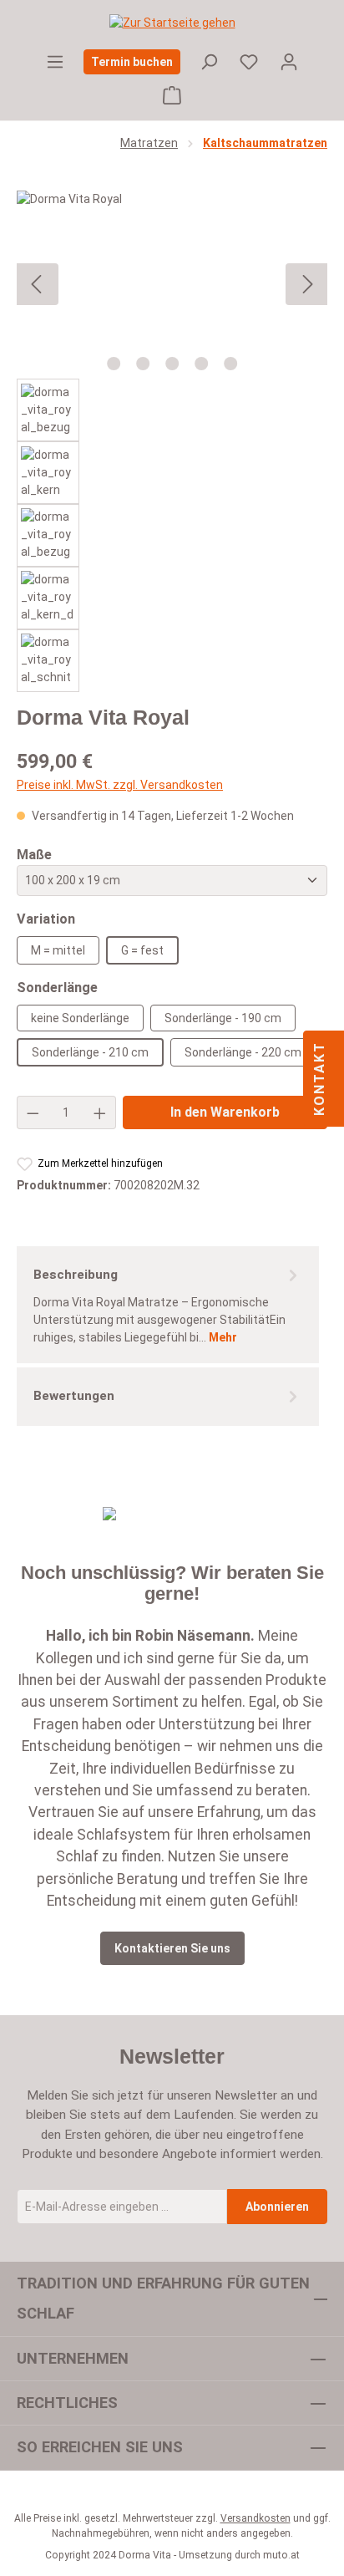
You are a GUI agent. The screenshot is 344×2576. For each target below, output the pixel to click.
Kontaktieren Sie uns (172, 1948)
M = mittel (58, 950)
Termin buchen (132, 62)
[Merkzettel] (249, 62)
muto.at (281, 2555)
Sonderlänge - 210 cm (90, 1052)
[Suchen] (209, 62)
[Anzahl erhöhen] (100, 1112)
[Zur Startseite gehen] (172, 23)
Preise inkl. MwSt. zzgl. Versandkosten (120, 785)
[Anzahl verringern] (33, 1112)
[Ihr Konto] (289, 62)
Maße (34, 854)
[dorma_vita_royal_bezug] (172, 285)
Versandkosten (255, 2518)
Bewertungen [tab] (74, 1396)
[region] (172, 441)
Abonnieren (277, 2207)
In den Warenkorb (225, 1112)
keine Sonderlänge (80, 1018)
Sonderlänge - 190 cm (223, 1018)
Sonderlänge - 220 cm (243, 1052)
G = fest (142, 950)
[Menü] (55, 62)
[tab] (168, 1305)
